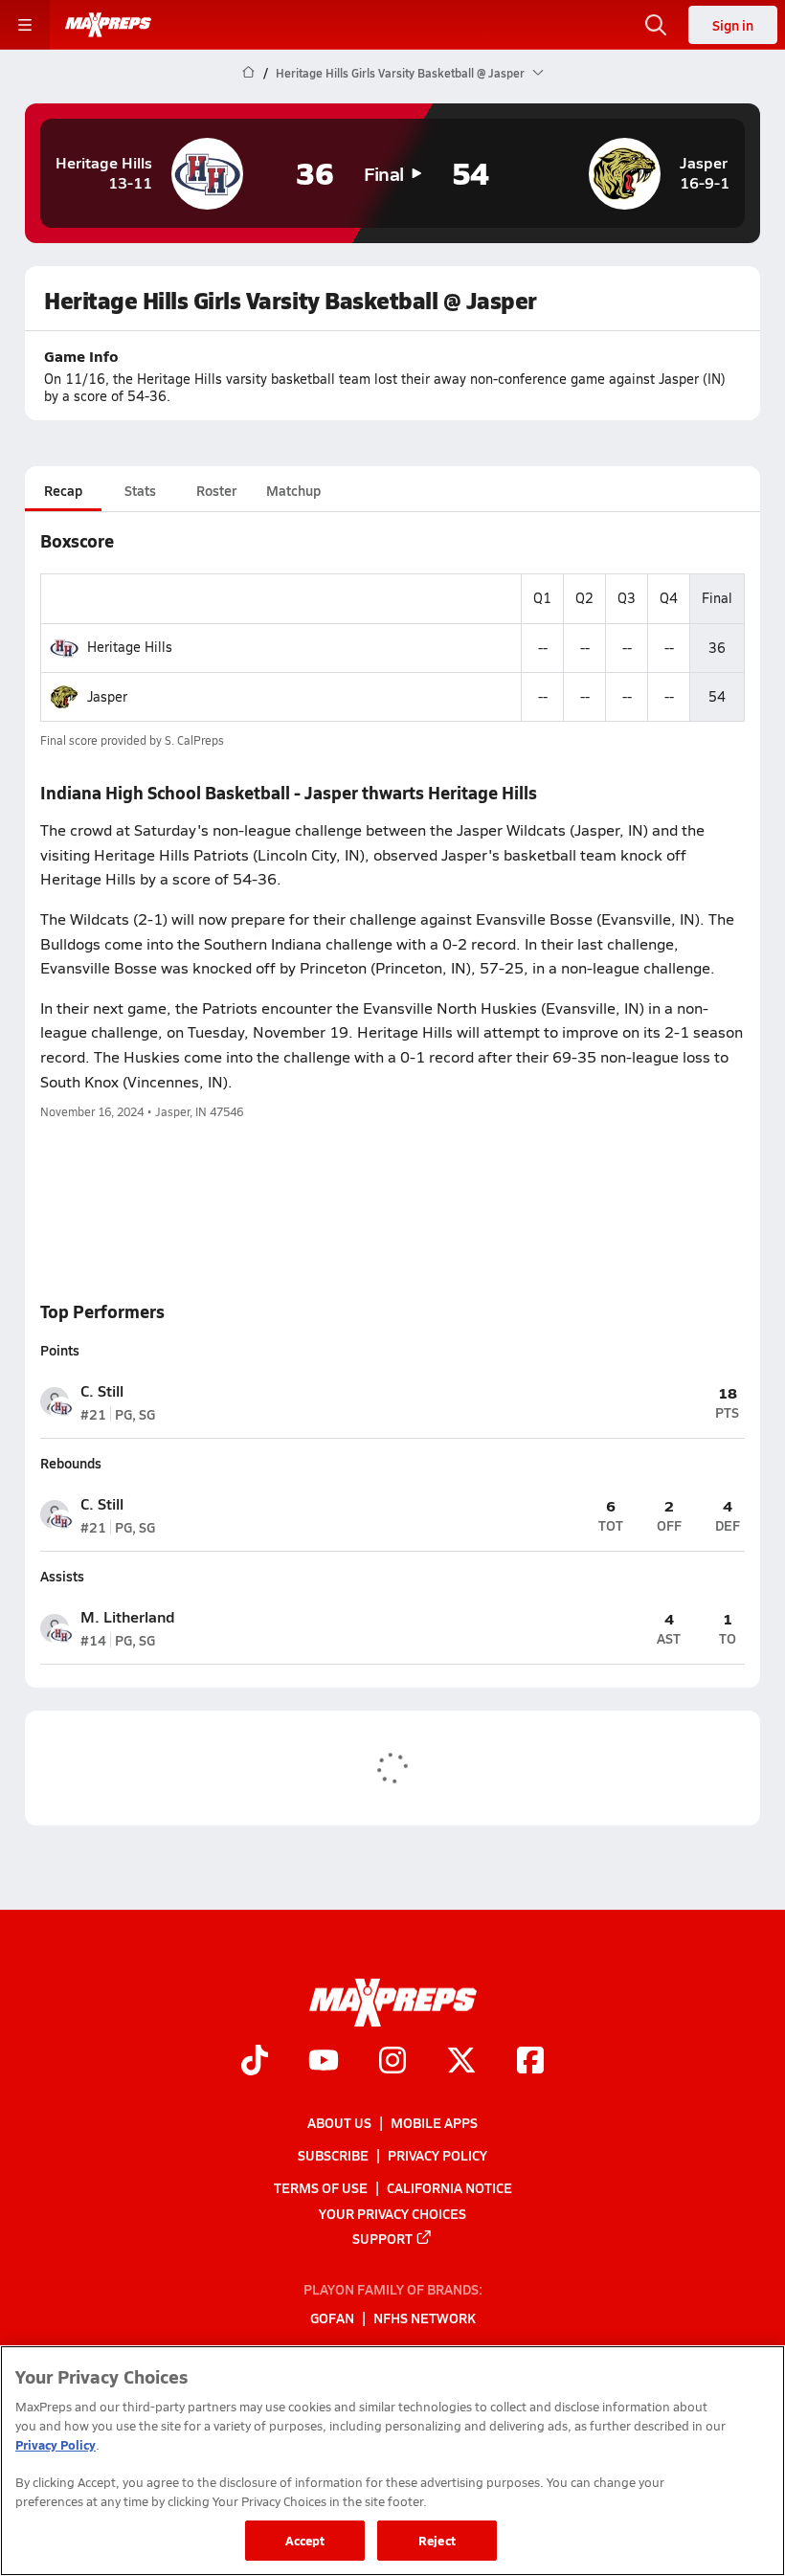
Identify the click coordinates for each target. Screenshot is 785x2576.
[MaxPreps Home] (108, 25)
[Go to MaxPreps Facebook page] (530, 2063)
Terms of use (321, 2187)
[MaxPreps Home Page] (248, 73)
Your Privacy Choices (392, 2213)
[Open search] (656, 25)
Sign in (733, 25)
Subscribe (333, 2155)
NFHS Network (425, 2318)
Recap (63, 490)
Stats (140, 490)
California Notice (449, 2187)
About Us (339, 2122)
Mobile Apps (434, 2122)
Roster (216, 490)
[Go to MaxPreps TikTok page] (255, 2063)
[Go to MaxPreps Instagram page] (392, 2063)
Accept (305, 2540)
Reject (437, 2540)
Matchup (293, 490)
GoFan (332, 2318)
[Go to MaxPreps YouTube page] (324, 2063)
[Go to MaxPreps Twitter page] (461, 2063)
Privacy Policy (437, 2155)
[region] (392, 2461)
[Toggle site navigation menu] (25, 25)
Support (382, 2238)
